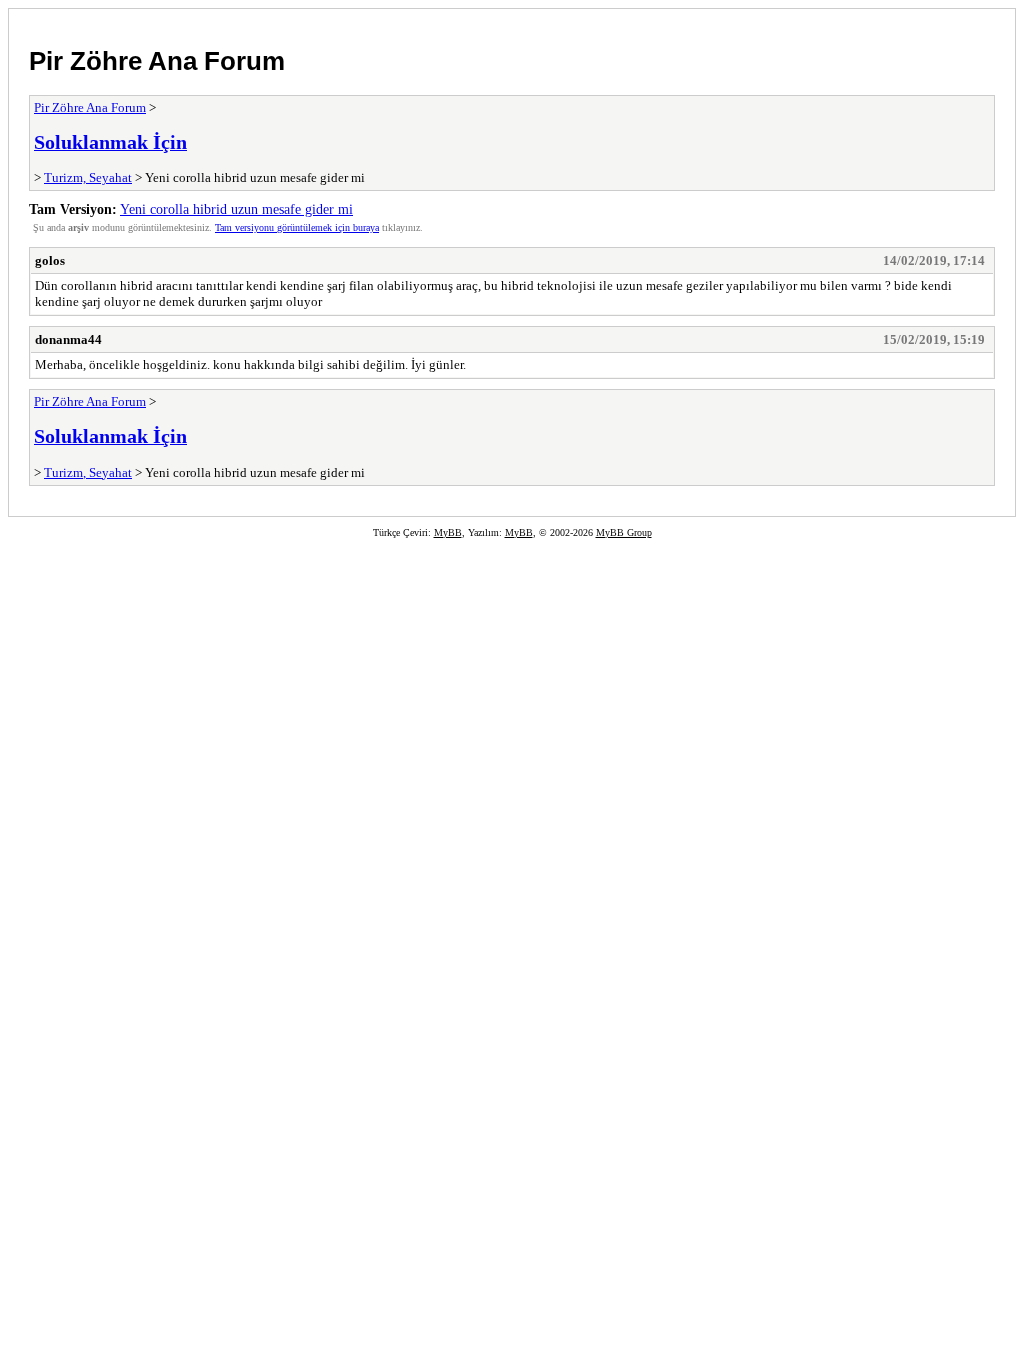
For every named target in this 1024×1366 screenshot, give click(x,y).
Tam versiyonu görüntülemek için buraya (297, 227)
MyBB (448, 532)
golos (50, 260)
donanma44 (68, 339)
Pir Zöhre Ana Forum (157, 61)
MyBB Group (624, 532)
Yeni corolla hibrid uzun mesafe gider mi (236, 209)
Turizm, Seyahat (88, 177)
